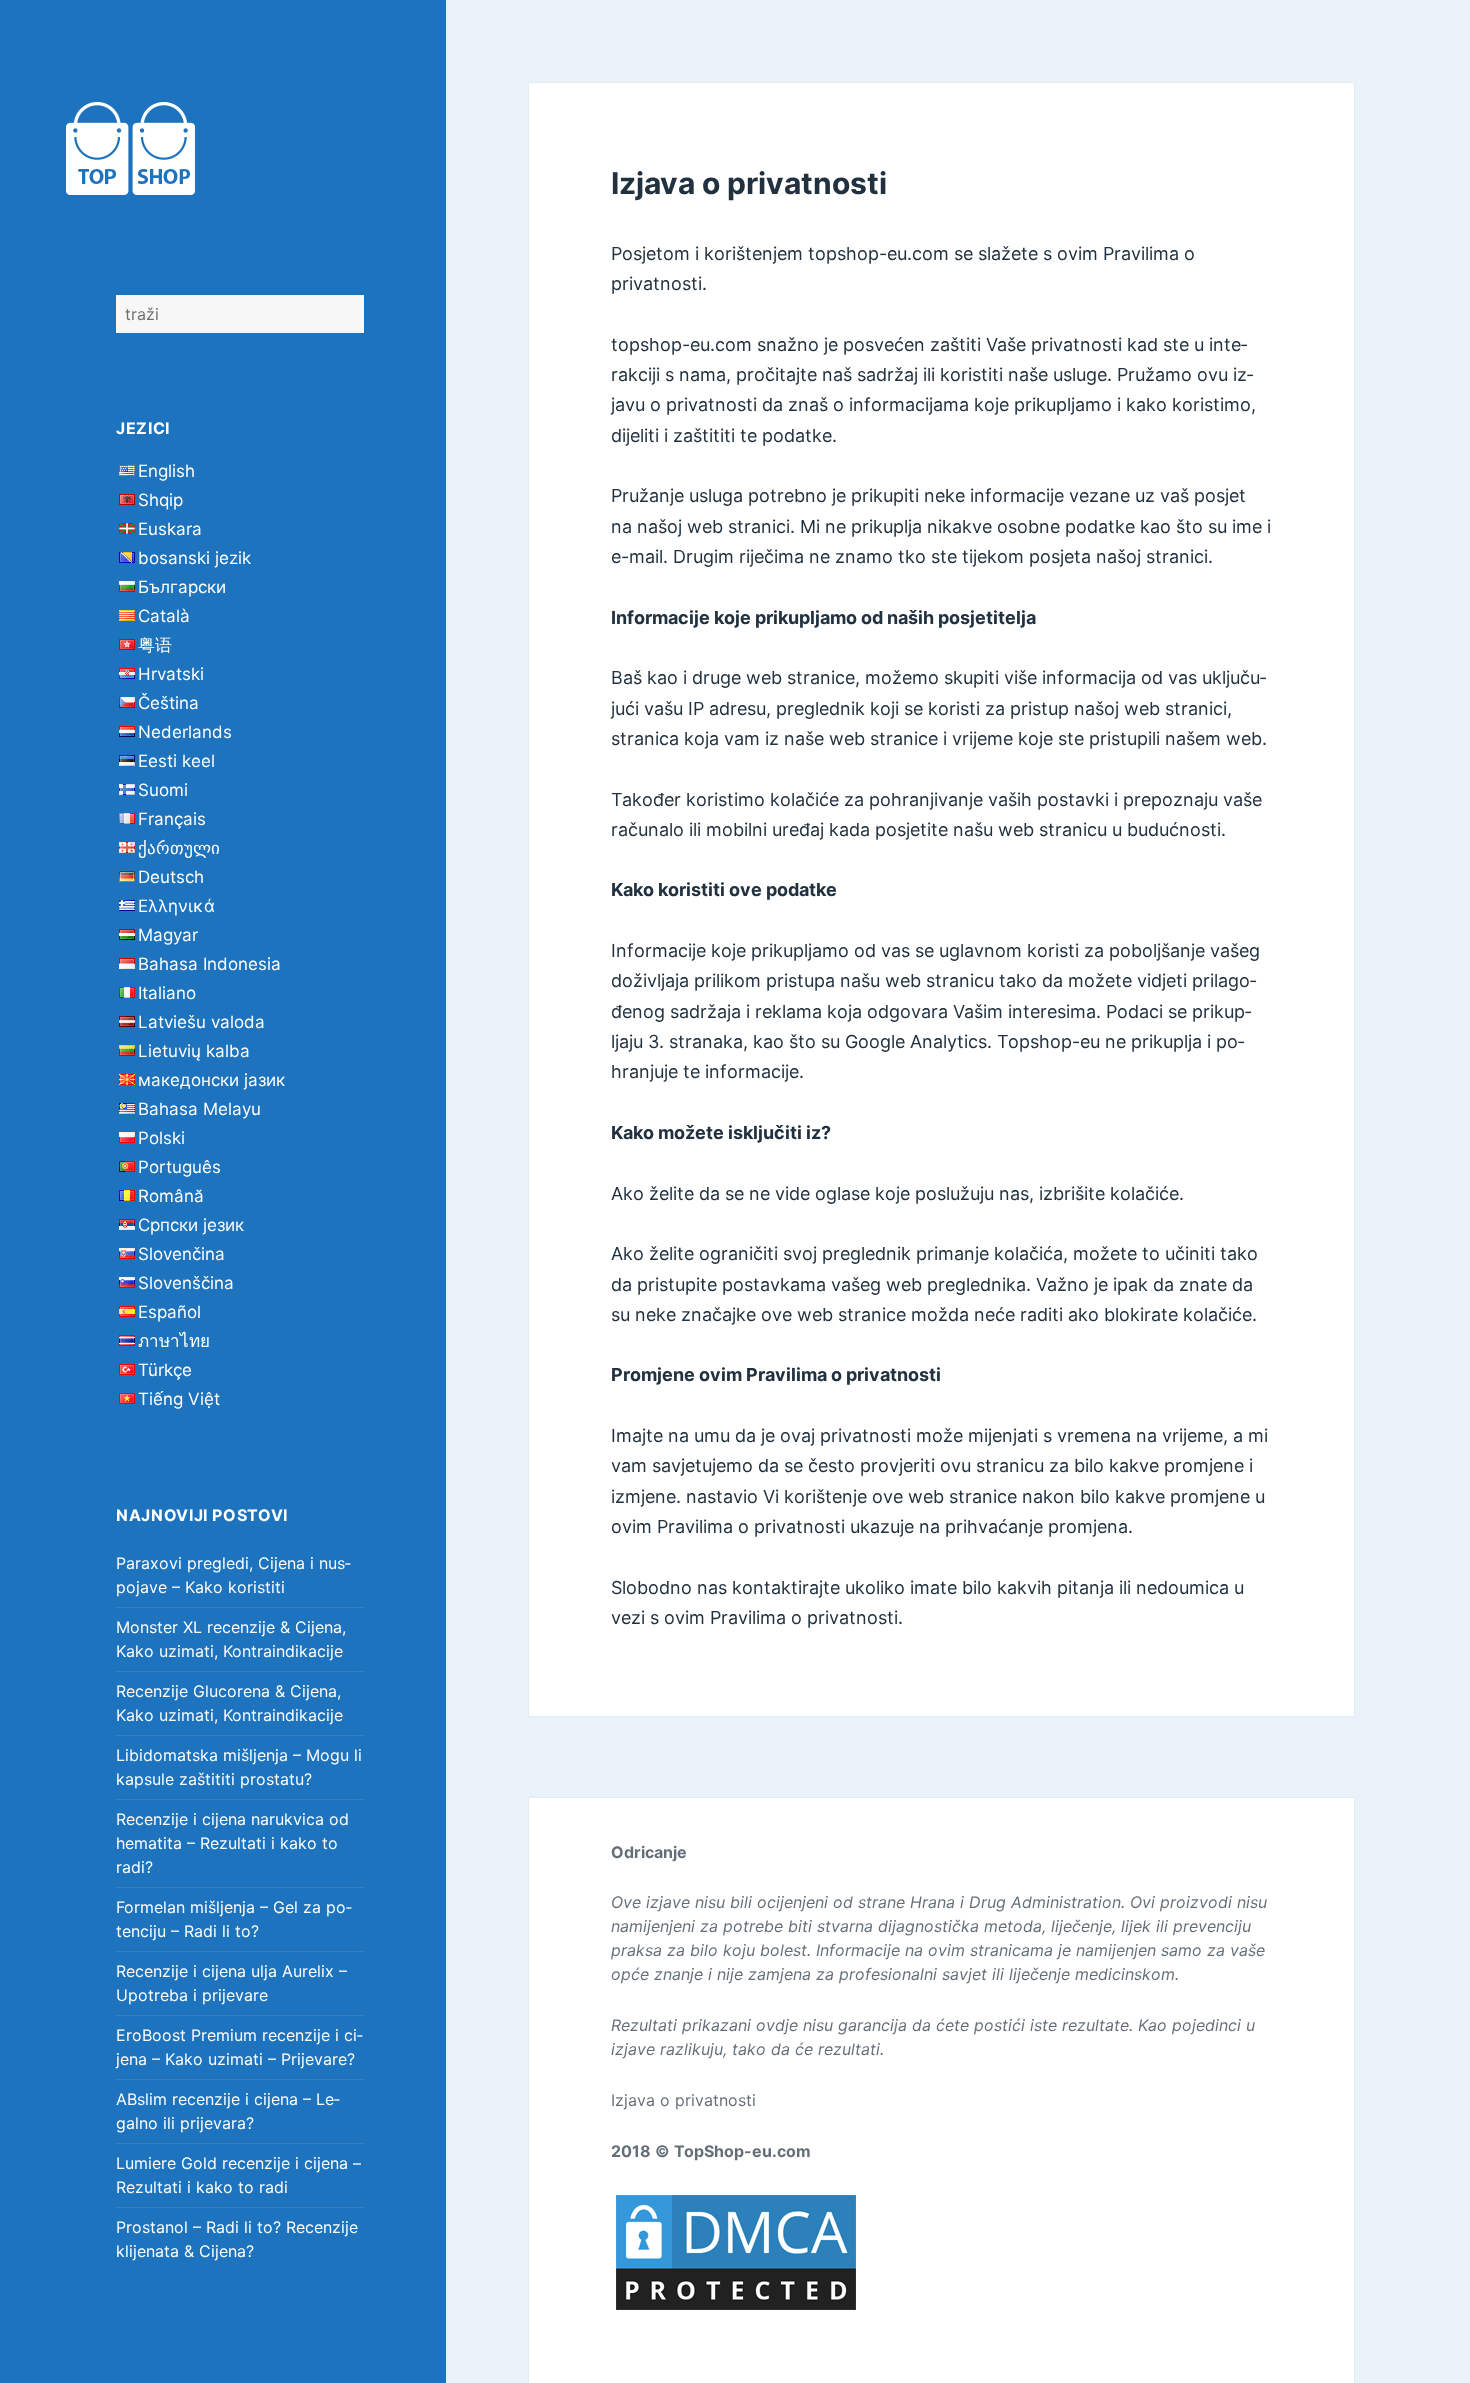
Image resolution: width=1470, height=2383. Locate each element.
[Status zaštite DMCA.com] (736, 2251)
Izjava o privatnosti (683, 2100)
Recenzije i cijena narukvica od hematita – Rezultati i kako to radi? (232, 1843)
